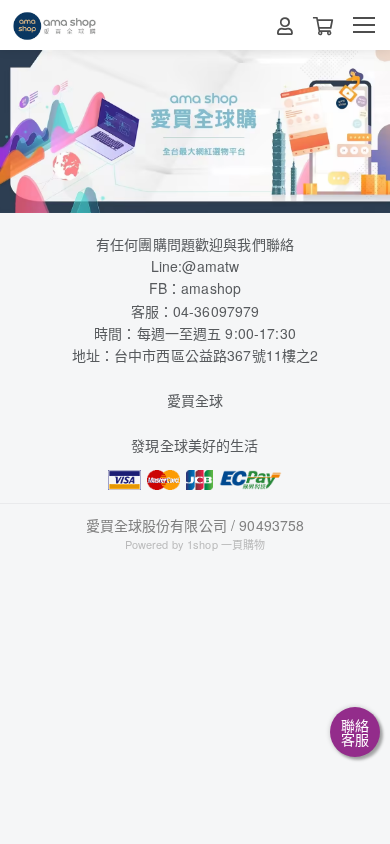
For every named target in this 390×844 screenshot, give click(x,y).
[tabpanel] (195, 131)
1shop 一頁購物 (226, 544)
